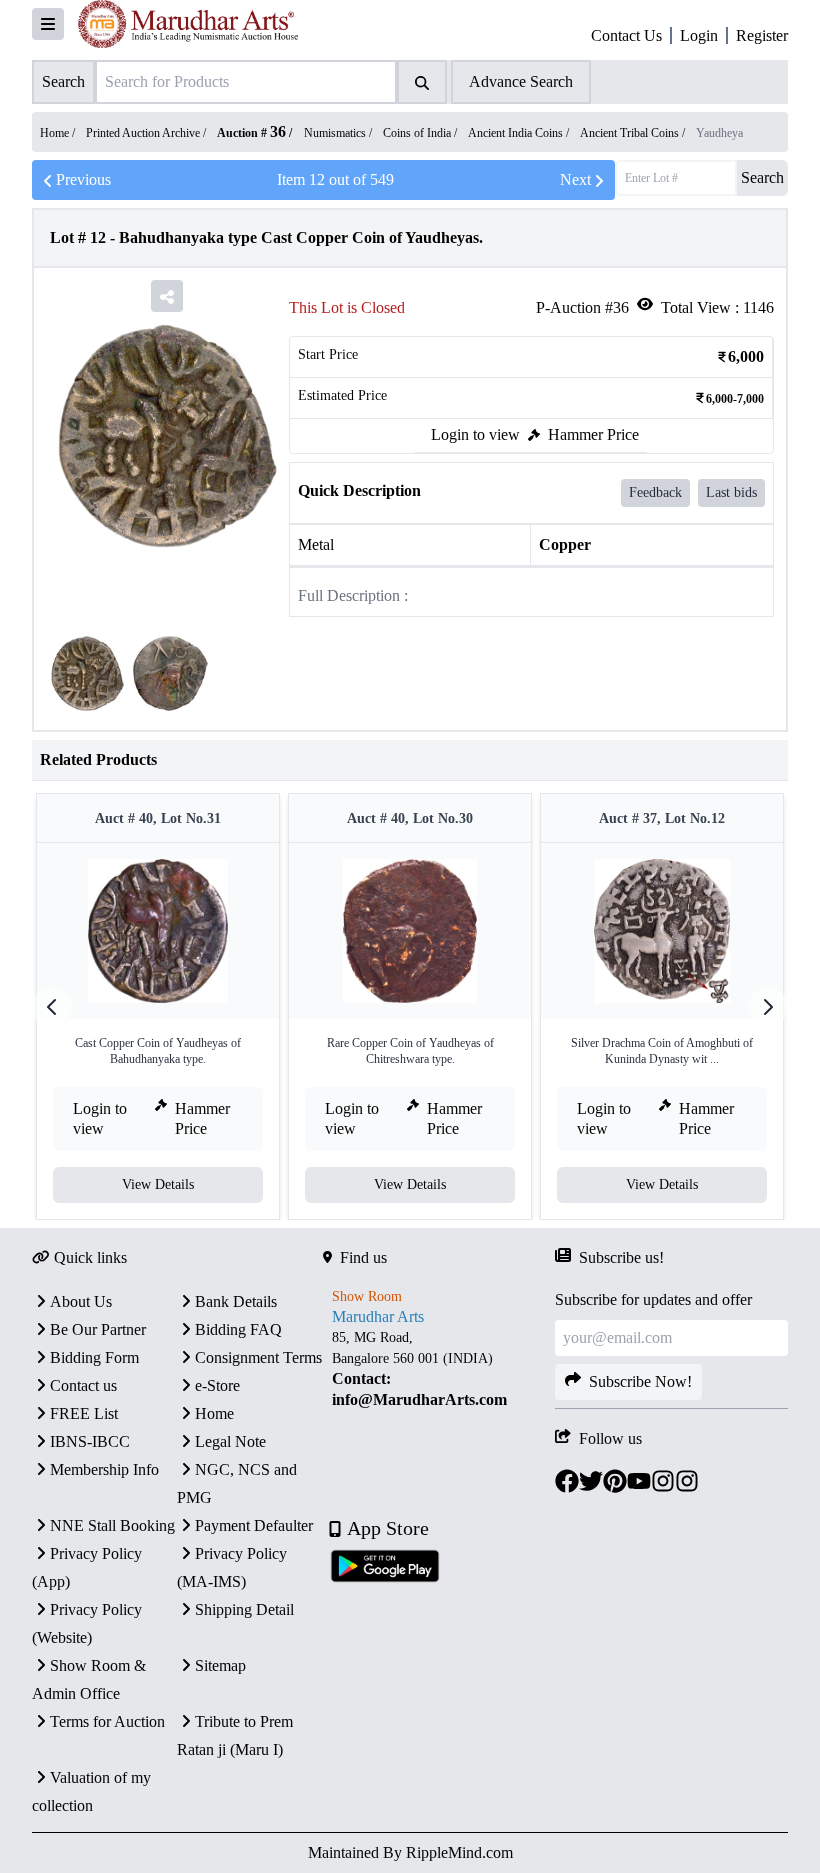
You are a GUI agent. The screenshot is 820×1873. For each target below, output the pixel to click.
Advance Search (521, 81)
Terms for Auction (107, 1721)
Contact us (83, 1385)
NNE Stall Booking (112, 1525)
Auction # (251, 133)
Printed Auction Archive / (147, 133)
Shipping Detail (244, 1609)
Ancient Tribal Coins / (634, 133)
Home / (59, 133)
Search (762, 177)
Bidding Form (94, 1357)
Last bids (731, 492)
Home (214, 1413)
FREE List (84, 1413)
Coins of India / (421, 133)
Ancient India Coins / (520, 133)
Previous (83, 179)
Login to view (475, 434)
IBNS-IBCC (90, 1441)
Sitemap (220, 1665)
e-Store (217, 1385)
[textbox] (439, 1369)
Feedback (655, 492)
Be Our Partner (98, 1329)
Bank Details (236, 1301)
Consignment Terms (258, 1357)
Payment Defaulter (254, 1525)
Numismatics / (339, 133)
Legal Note (230, 1441)
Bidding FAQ (238, 1329)
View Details (158, 1184)
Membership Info (104, 1469)
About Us (81, 1301)
